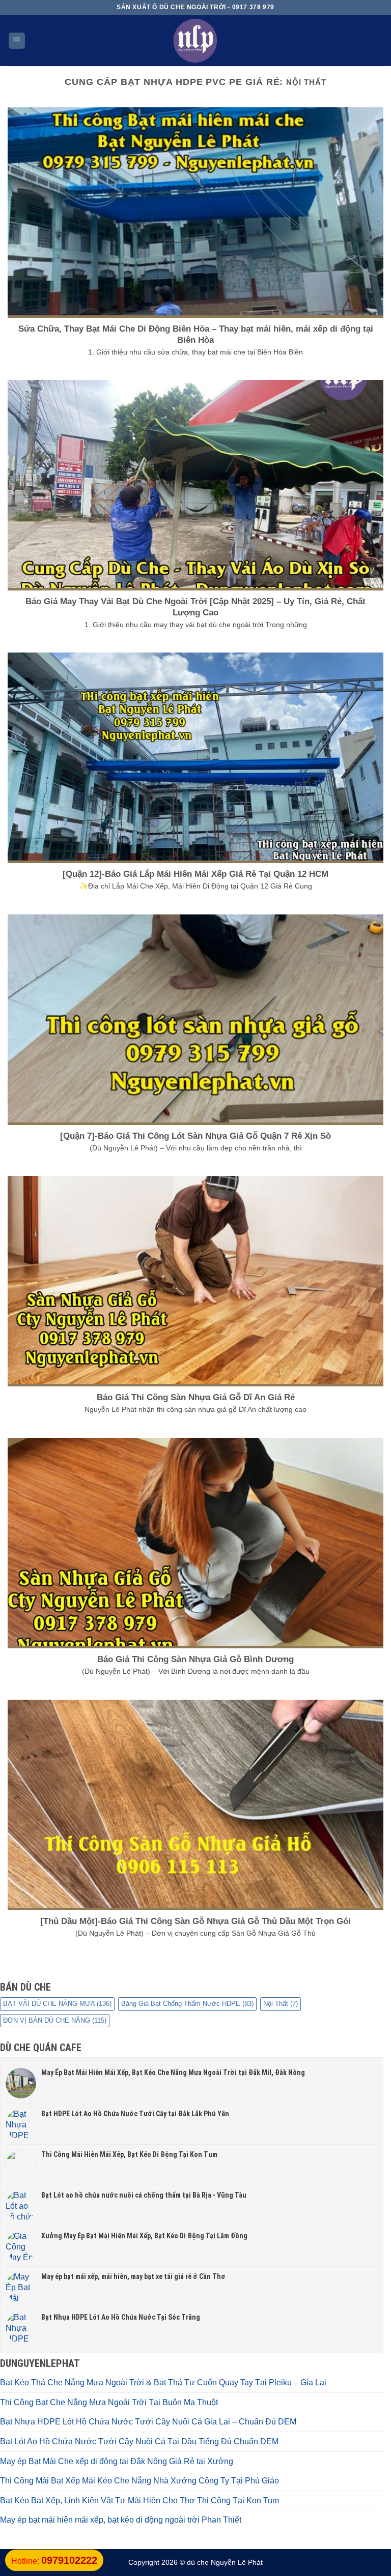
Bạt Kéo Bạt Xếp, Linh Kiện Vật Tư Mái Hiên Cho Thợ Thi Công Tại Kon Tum (139, 2500)
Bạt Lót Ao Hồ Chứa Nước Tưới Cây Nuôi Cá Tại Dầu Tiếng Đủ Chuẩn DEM (139, 2441)
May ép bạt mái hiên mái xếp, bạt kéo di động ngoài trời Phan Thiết (121, 2520)
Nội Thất (281, 2004)
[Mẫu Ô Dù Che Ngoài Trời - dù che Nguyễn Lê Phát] (195, 41)
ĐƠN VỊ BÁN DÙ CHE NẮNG (55, 2020)
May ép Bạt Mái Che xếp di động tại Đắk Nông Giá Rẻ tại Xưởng (117, 2461)
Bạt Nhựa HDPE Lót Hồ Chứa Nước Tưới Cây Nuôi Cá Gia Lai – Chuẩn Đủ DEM (148, 2422)
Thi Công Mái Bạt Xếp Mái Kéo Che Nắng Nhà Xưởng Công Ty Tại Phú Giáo (139, 2481)
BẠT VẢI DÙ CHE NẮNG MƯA (57, 2004)
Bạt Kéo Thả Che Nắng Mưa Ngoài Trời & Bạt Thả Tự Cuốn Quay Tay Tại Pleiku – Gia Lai (163, 2382)
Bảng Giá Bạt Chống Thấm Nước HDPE (187, 2004)
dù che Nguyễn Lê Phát (225, 2562)
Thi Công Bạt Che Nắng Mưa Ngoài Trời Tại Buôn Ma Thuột (109, 2402)
